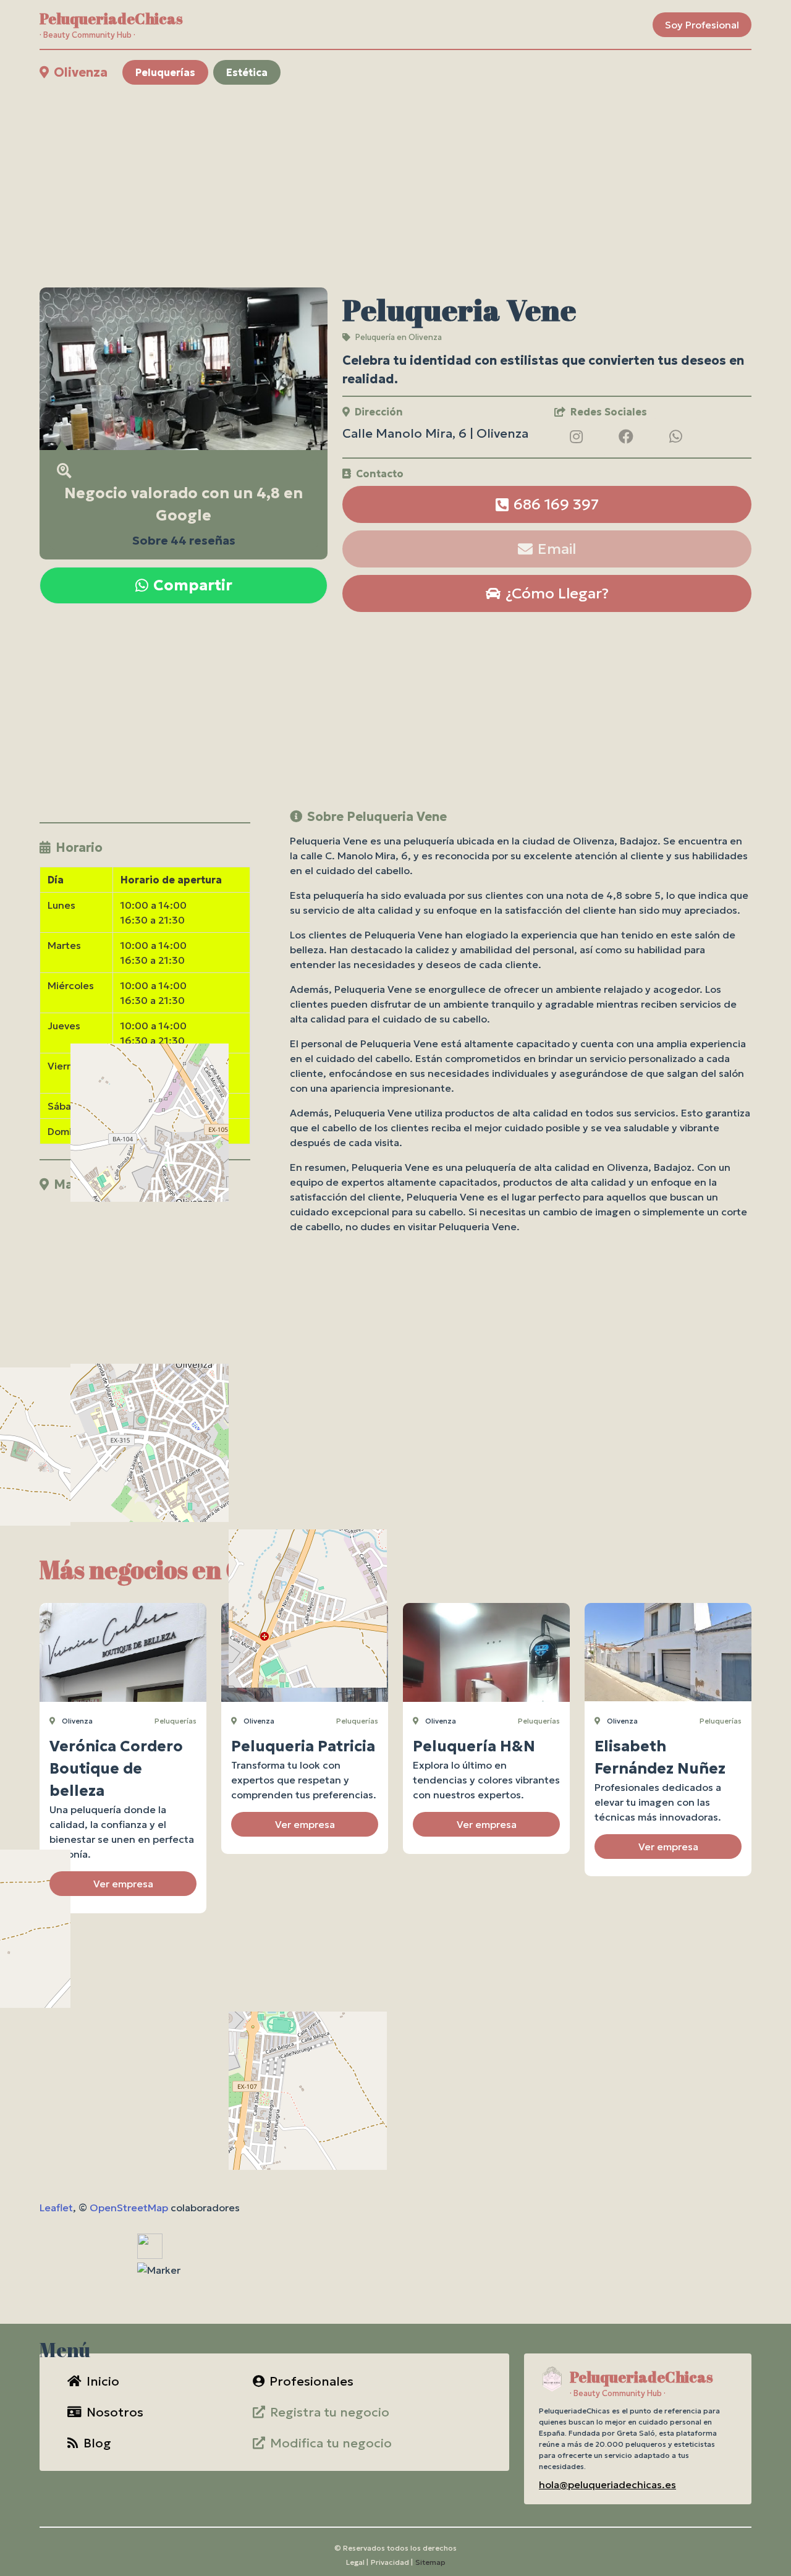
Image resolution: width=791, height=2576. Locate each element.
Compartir (193, 585)
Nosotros (115, 2412)
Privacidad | (392, 2562)
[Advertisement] (395, 186)
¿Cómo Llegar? (557, 593)
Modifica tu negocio (331, 2443)
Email (557, 549)
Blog (97, 2443)
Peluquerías (165, 72)
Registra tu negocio (330, 2412)
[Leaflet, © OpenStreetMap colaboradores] (145, 1276)
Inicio (103, 2381)
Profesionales (311, 2381)
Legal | (357, 2562)
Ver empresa (123, 1884)
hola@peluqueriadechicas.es (607, 2485)
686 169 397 (556, 504)
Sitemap (430, 2562)
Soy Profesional (702, 25)
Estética (247, 72)
